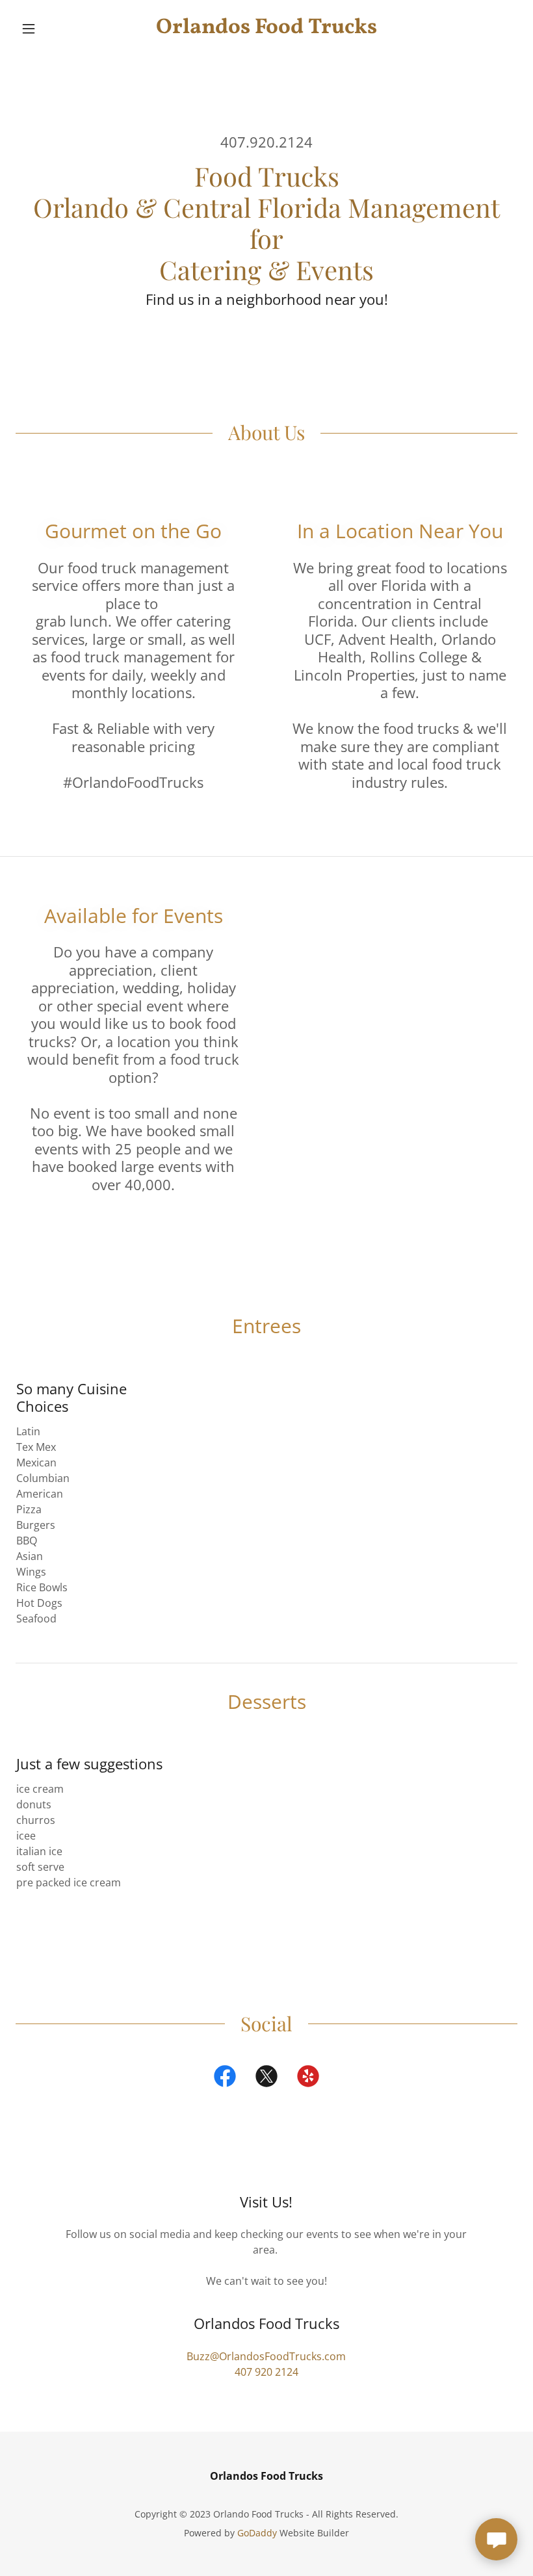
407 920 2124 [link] (266, 2372)
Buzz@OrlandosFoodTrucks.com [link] (266, 2356)
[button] (53, 29)
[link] (266, 29)
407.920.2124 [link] (266, 142)
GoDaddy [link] (257, 2533)
